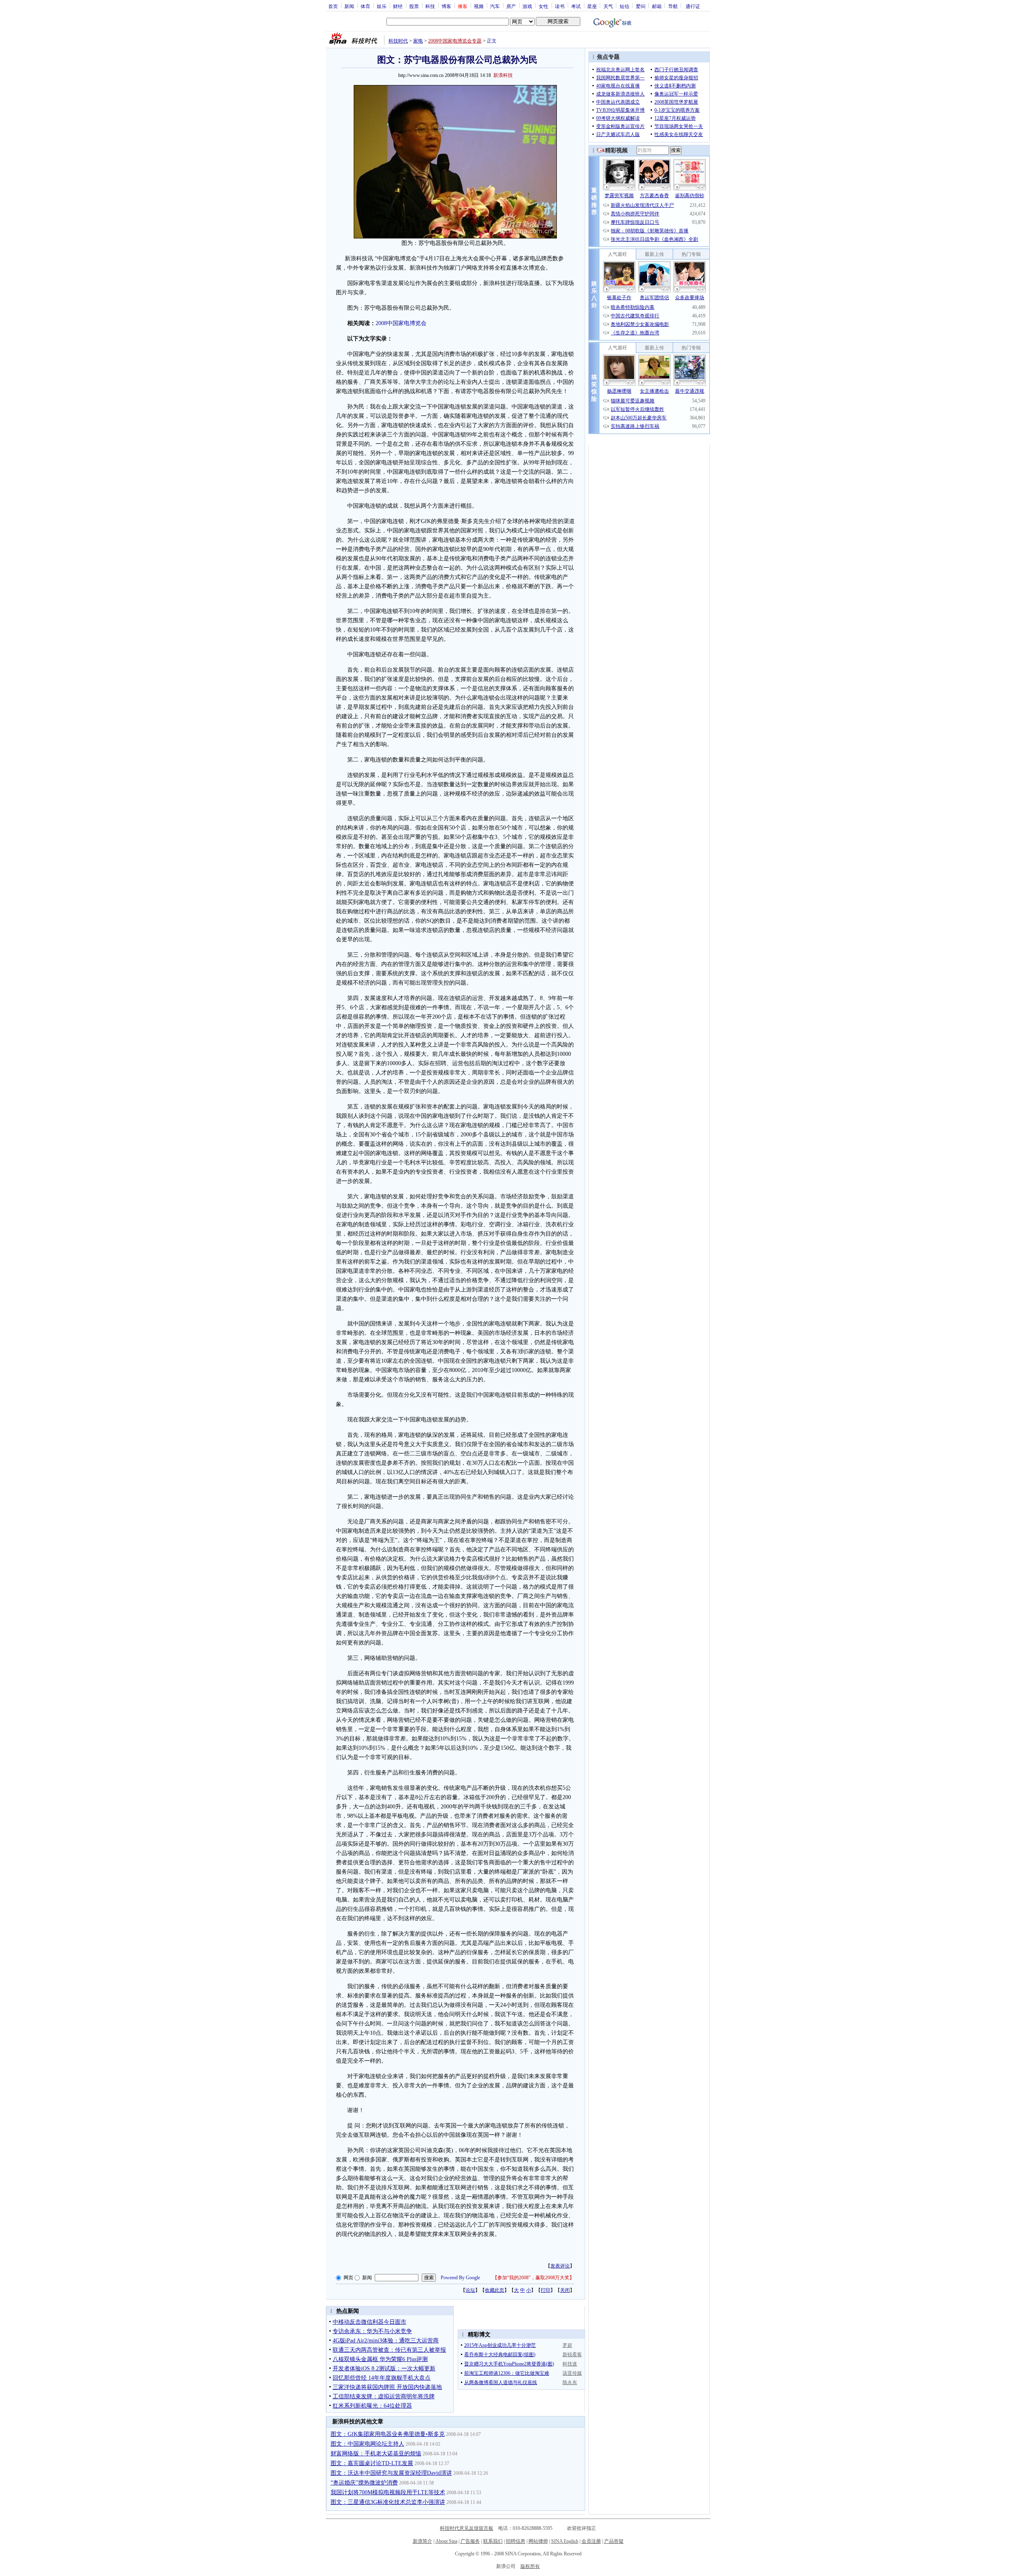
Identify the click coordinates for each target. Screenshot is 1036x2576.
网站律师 (538, 2541)
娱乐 (382, 6)
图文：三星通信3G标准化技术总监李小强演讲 (388, 2502)
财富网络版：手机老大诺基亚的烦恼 (376, 2454)
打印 (546, 2290)
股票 (414, 6)
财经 (398, 6)
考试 (576, 6)
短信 (624, 6)
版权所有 (530, 2566)
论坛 (470, 2290)
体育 (365, 6)
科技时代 (398, 41)
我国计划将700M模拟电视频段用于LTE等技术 (388, 2492)
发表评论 (560, 2266)
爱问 (641, 6)
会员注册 (591, 2541)
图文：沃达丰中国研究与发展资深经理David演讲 (391, 2473)
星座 (592, 6)
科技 (430, 6)
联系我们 (493, 2541)
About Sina (446, 2541)
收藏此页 (495, 2290)
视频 (479, 6)
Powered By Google (460, 2278)
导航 (673, 6)
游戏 (527, 6)
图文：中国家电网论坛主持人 (367, 2444)
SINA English (565, 2541)
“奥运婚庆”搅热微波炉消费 (364, 2483)
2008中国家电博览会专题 (455, 41)
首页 (333, 6)
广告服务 (470, 2541)
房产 (511, 6)
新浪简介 (422, 2541)
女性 (543, 6)
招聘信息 (516, 2541)
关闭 (565, 2290)
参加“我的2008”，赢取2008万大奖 (533, 2278)
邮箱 (657, 6)
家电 (418, 41)
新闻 (349, 6)
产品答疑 (614, 2541)
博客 (446, 6)
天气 (608, 6)
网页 (348, 2278)
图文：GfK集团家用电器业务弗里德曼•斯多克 (388, 2434)
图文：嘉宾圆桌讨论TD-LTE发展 (372, 2463)
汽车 (495, 6)
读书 (560, 6)
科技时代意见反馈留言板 (467, 2528)
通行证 (693, 6)
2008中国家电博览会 (401, 323)
